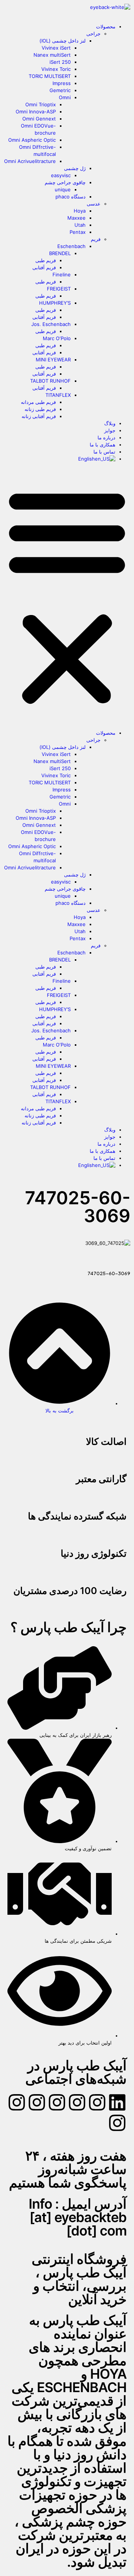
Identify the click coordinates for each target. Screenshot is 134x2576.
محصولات (106, 26)
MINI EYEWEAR (53, 360)
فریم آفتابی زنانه (39, 416)
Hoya (80, 211)
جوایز (110, 430)
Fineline (62, 274)
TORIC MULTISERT (50, 76)
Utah (80, 225)
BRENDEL (60, 253)
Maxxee (76, 218)
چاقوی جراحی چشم (65, 182)
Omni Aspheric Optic (32, 140)
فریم (96, 239)
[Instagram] (97, 2102)
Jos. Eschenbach (51, 324)
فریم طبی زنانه (40, 409)
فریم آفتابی (44, 267)
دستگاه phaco (71, 197)
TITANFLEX (58, 395)
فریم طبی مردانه (38, 402)
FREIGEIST (59, 289)
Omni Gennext (39, 119)
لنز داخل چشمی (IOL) (63, 41)
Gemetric (60, 90)
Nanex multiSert (52, 55)
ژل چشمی (75, 168)
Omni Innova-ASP (36, 112)
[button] (67, 596)
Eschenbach (71, 246)
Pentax (78, 232)
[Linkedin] (117, 2102)
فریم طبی (46, 260)
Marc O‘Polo (57, 338)
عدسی (94, 204)
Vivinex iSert (56, 48)
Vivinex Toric (56, 69)
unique (63, 189)
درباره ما (106, 437)
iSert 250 (60, 62)
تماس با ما (104, 452)
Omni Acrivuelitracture (30, 161)
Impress (62, 83)
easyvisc (61, 175)
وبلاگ (110, 423)
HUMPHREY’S (55, 303)
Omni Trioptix (41, 104)
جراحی (93, 34)
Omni (65, 97)
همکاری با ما (103, 445)
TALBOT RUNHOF (50, 381)
